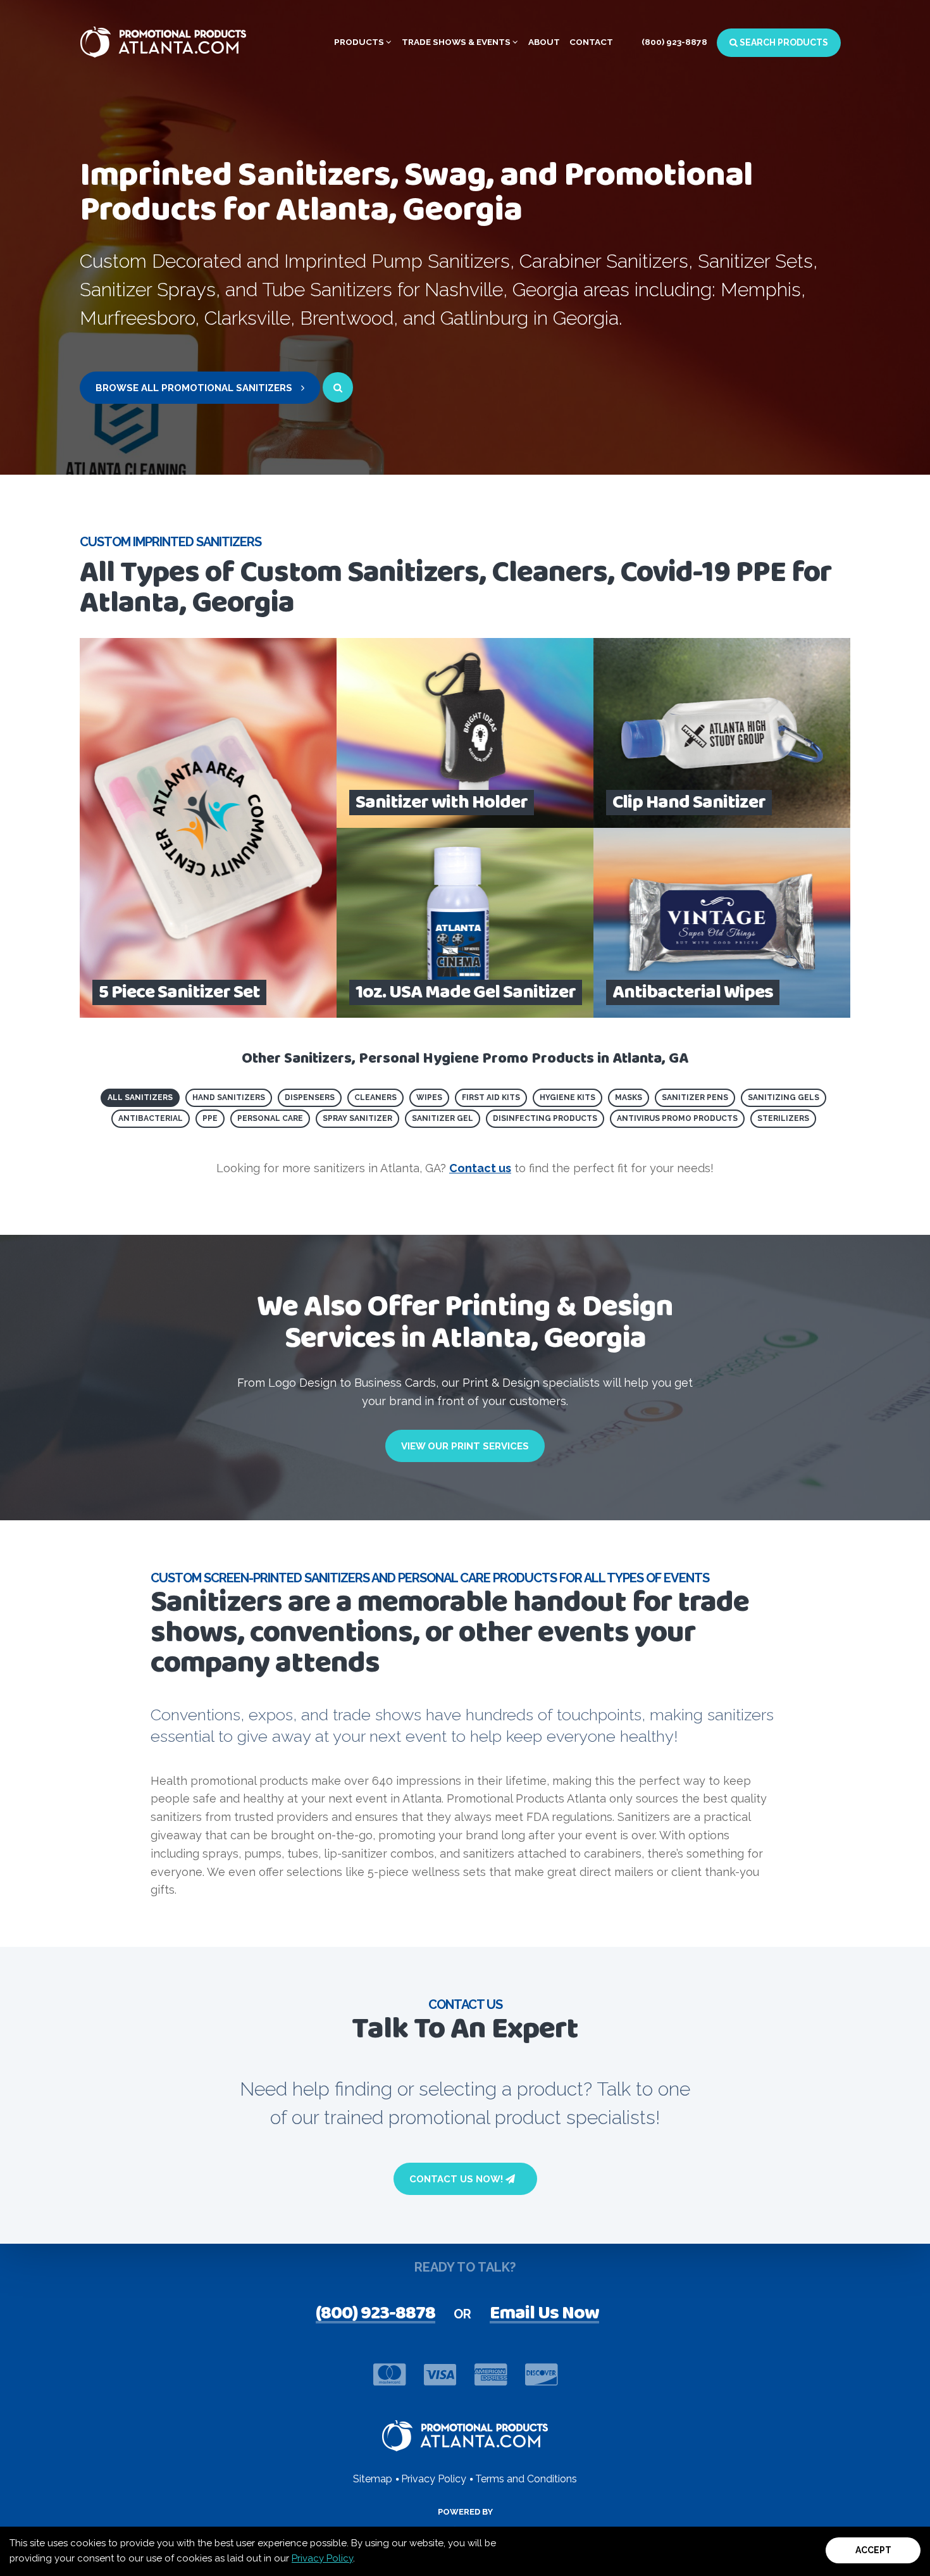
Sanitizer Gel (443, 1118)
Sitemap (373, 2479)
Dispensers (310, 1097)
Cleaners (375, 1097)
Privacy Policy (322, 2558)
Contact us (480, 1168)
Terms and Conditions (526, 2479)
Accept (873, 2550)
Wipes (429, 1097)
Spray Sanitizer (357, 1118)
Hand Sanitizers (229, 1097)
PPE (210, 1118)
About (544, 42)
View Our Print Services (465, 1446)
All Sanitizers (140, 1097)
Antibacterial (151, 1118)
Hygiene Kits (567, 1097)
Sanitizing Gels (784, 1097)
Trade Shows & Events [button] (457, 42)
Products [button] (360, 42)
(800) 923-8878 (674, 42)
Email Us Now (544, 2315)
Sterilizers (783, 1118)
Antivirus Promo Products (677, 1118)
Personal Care (270, 1118)
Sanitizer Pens (695, 1097)
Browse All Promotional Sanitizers (195, 388)
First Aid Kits (491, 1097)
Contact (591, 42)
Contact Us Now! (457, 2179)
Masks (629, 1097)
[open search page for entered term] (338, 387)
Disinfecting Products (545, 1118)
